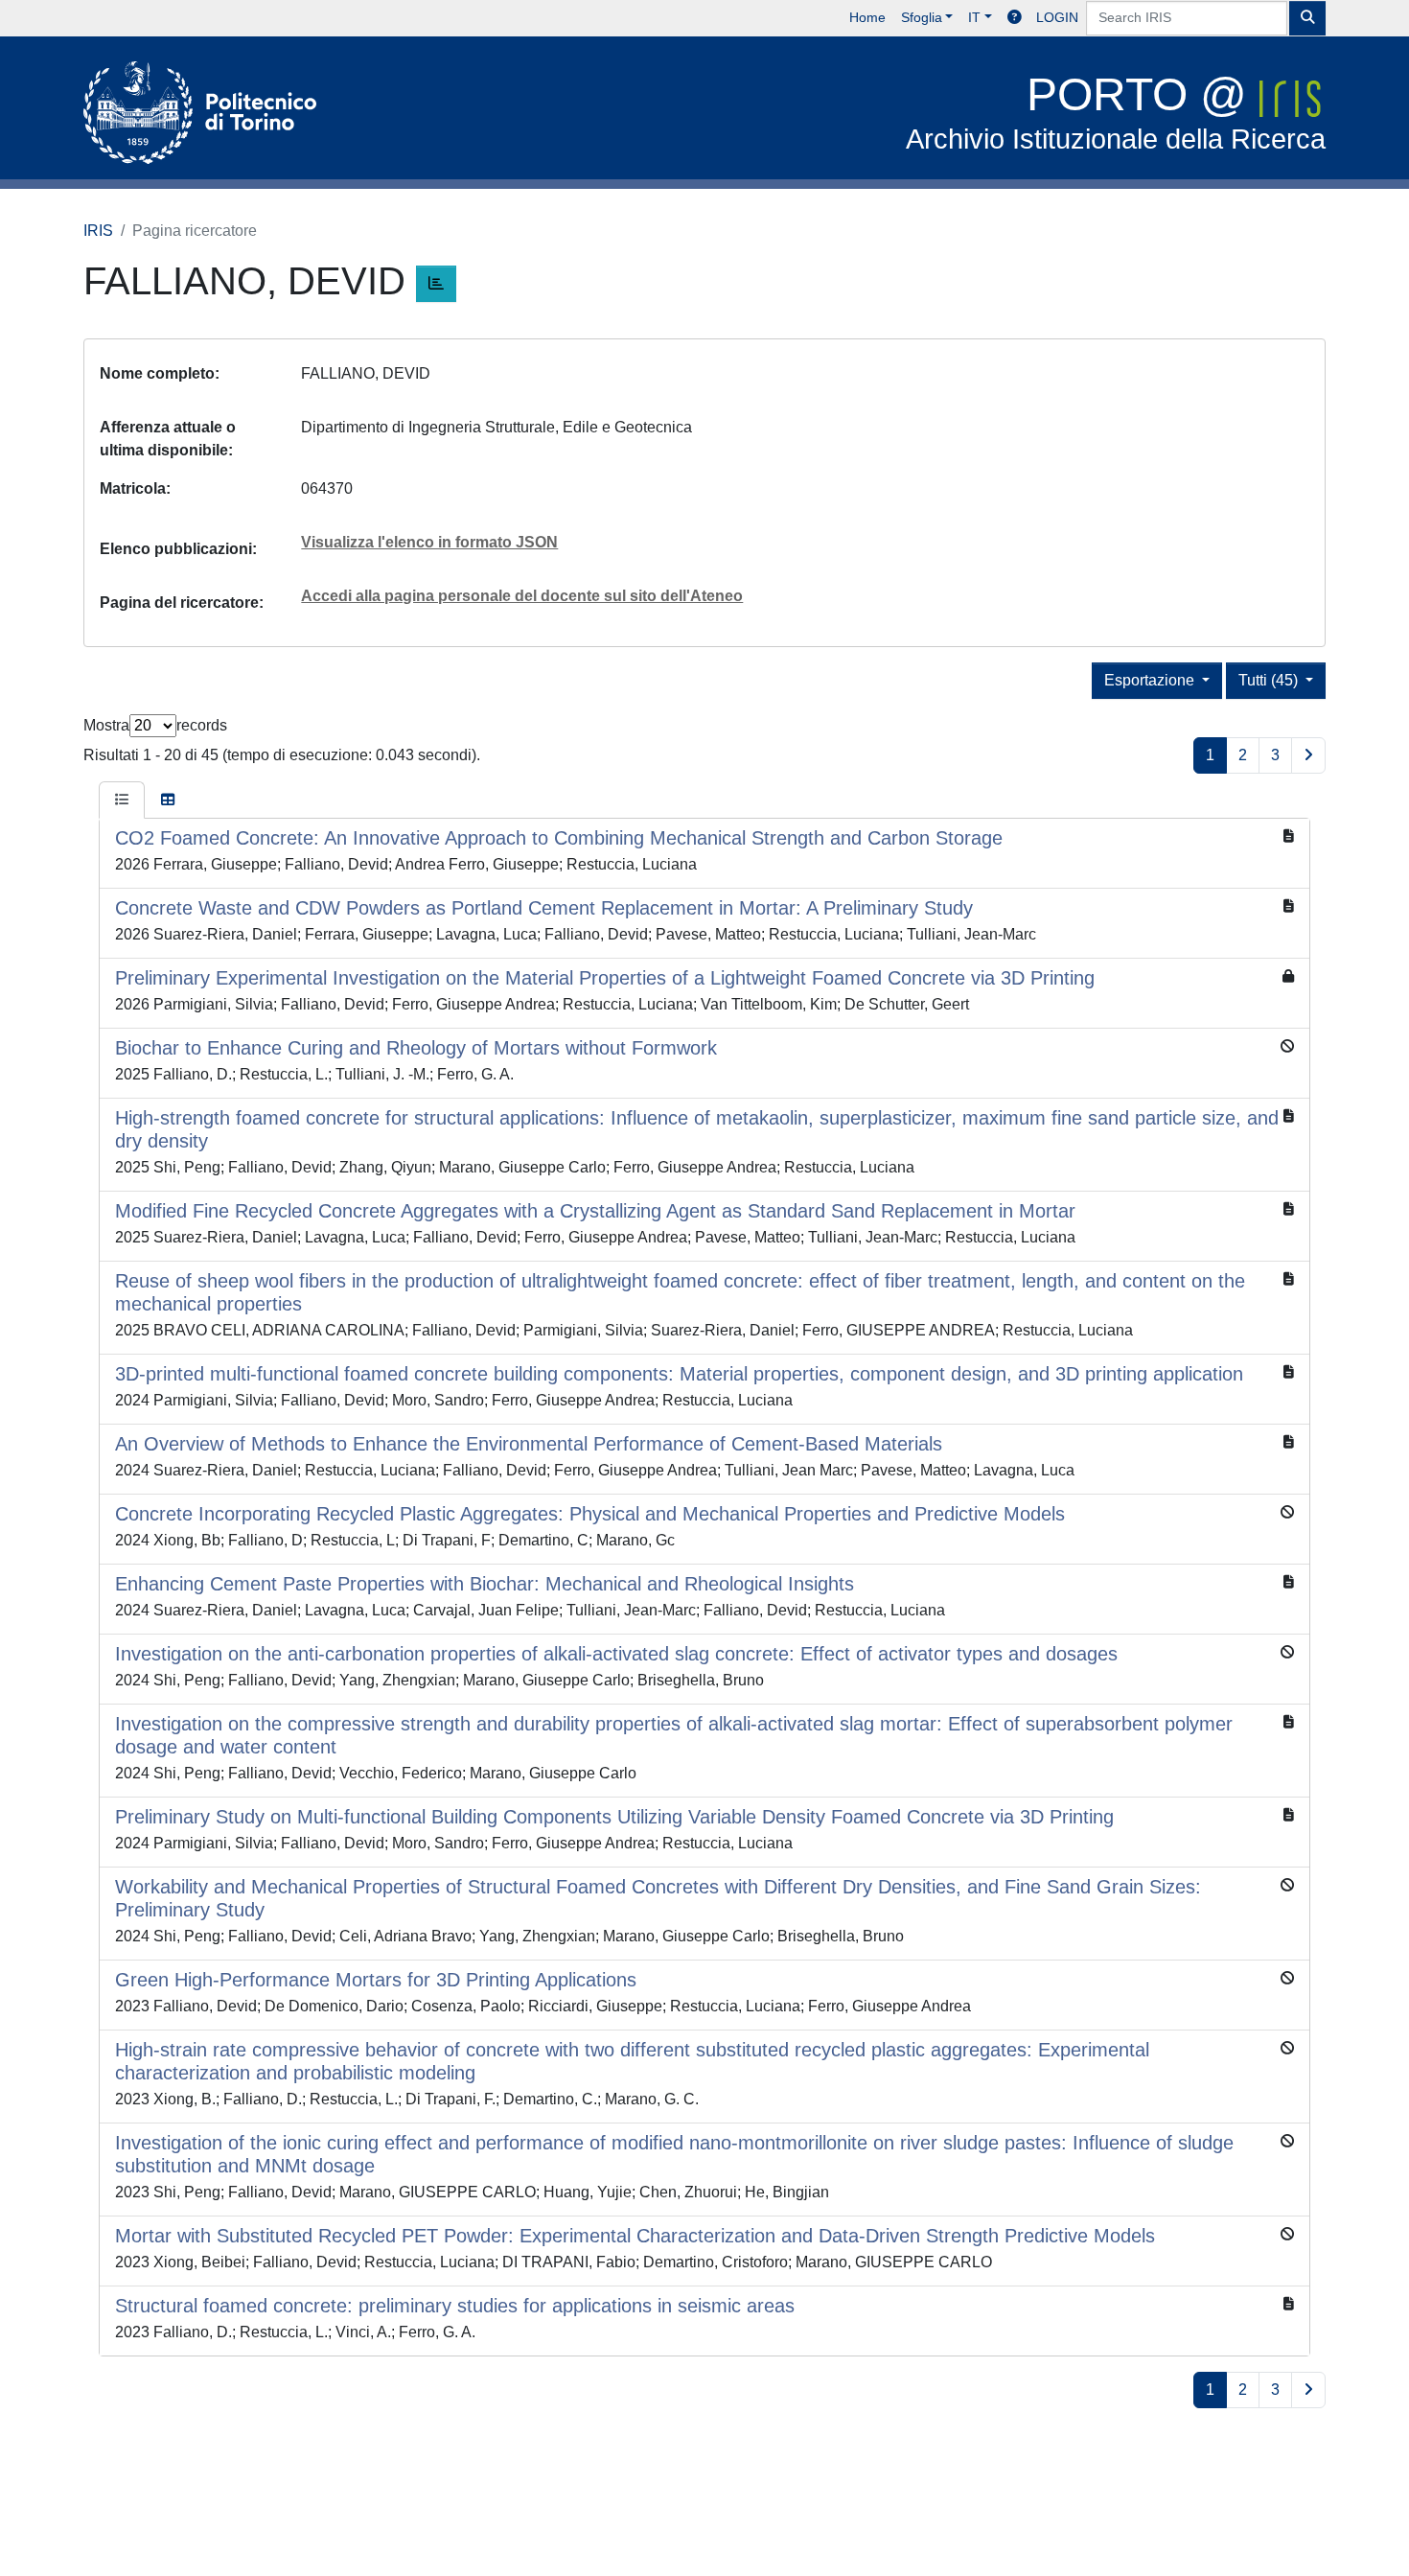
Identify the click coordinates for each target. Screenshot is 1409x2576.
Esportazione (1151, 680)
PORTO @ (1116, 112)
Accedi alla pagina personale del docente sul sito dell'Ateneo (522, 596)
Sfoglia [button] (922, 17)
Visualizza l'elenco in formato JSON (429, 542)
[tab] (122, 801)
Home (867, 17)
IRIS (98, 231)
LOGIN (1057, 17)
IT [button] (974, 17)
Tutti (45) (1270, 680)
